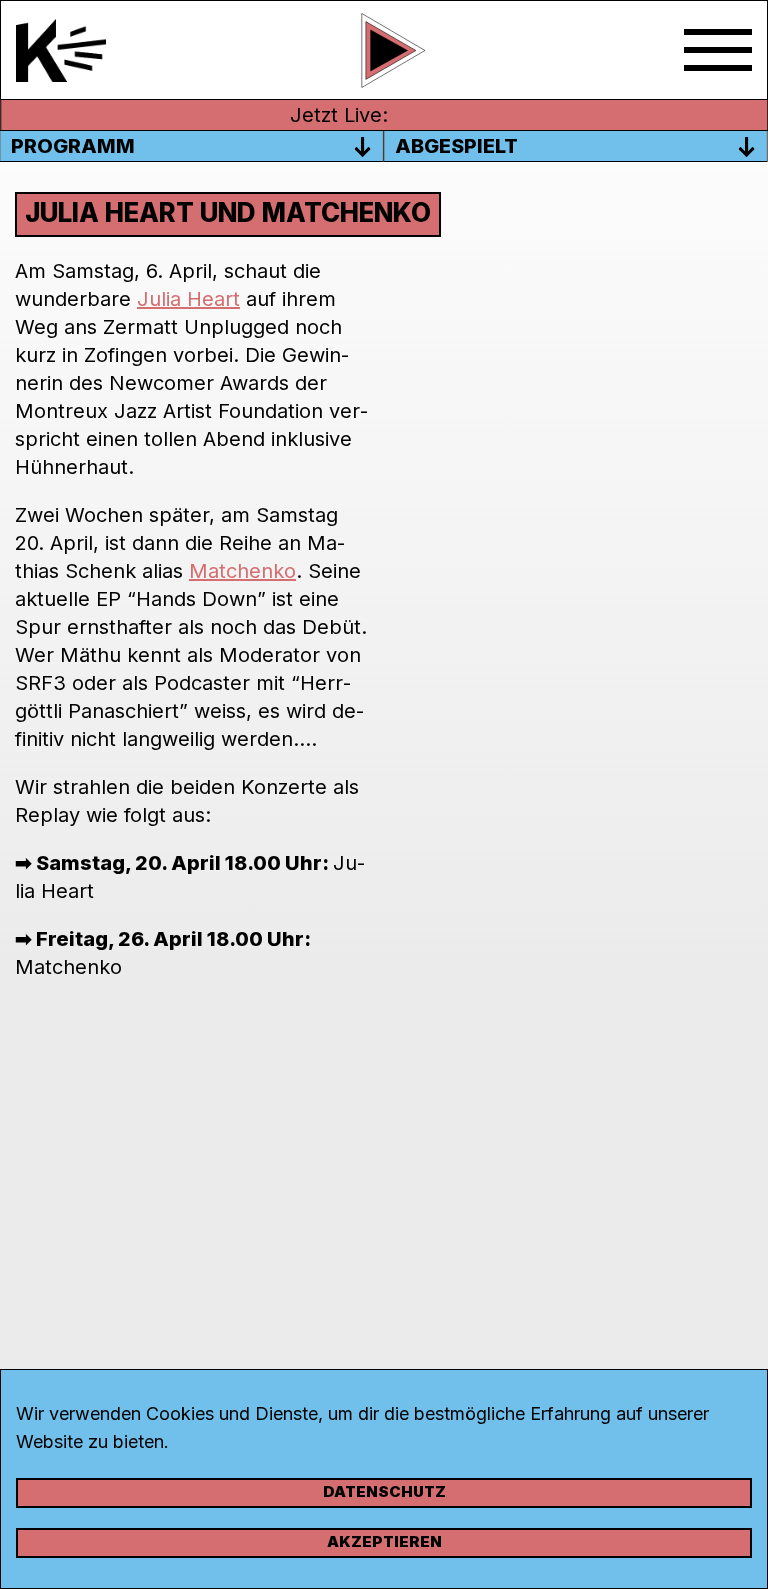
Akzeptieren (384, 1541)
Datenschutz (384, 1491)
